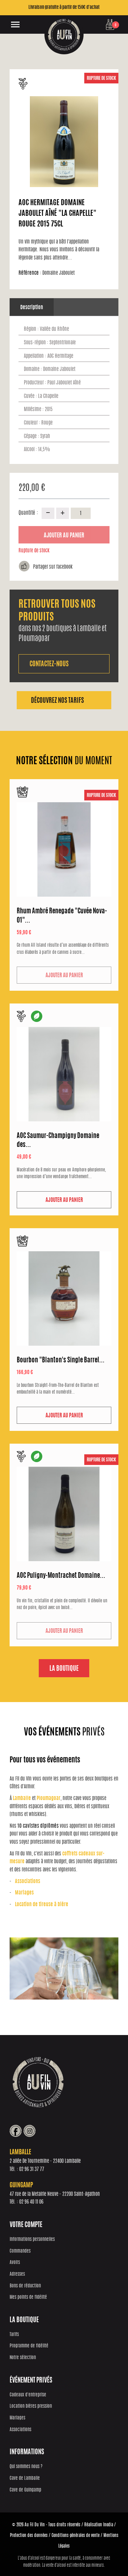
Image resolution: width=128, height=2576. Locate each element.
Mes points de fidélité (28, 2298)
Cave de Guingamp (25, 2490)
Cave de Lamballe (25, 2479)
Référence (30, 273)
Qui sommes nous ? (26, 2467)
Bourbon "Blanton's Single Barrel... (61, 1361)
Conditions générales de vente (76, 2536)
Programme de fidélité (29, 2346)
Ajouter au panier (64, 536)
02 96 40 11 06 (31, 2202)
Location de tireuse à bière (42, 1905)
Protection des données (29, 2536)
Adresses (17, 2274)
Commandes (20, 2251)
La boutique (64, 1669)
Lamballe (22, 1799)
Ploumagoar (49, 1799)
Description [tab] (32, 308)
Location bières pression (31, 2407)
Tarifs (14, 2335)
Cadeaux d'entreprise (28, 2395)
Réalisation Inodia (99, 2525)
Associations (28, 1882)
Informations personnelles (32, 2240)
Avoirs (15, 2263)
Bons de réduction (25, 2286)
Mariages (24, 1893)
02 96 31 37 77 (32, 2170)
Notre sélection (23, 2358)
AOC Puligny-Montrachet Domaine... (61, 1576)
